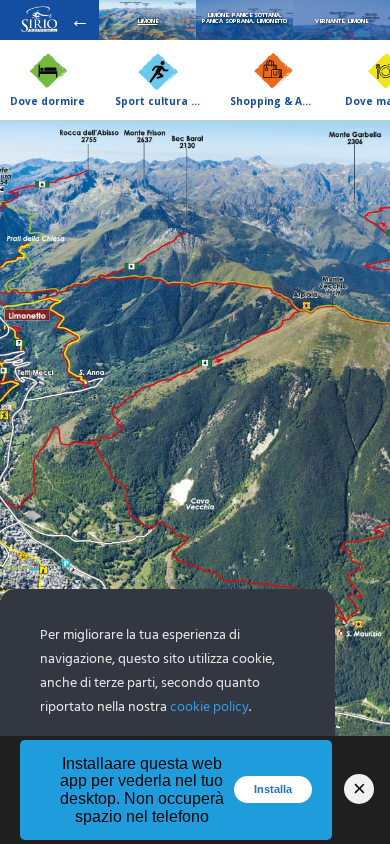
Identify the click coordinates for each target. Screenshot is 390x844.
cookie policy (209, 707)
